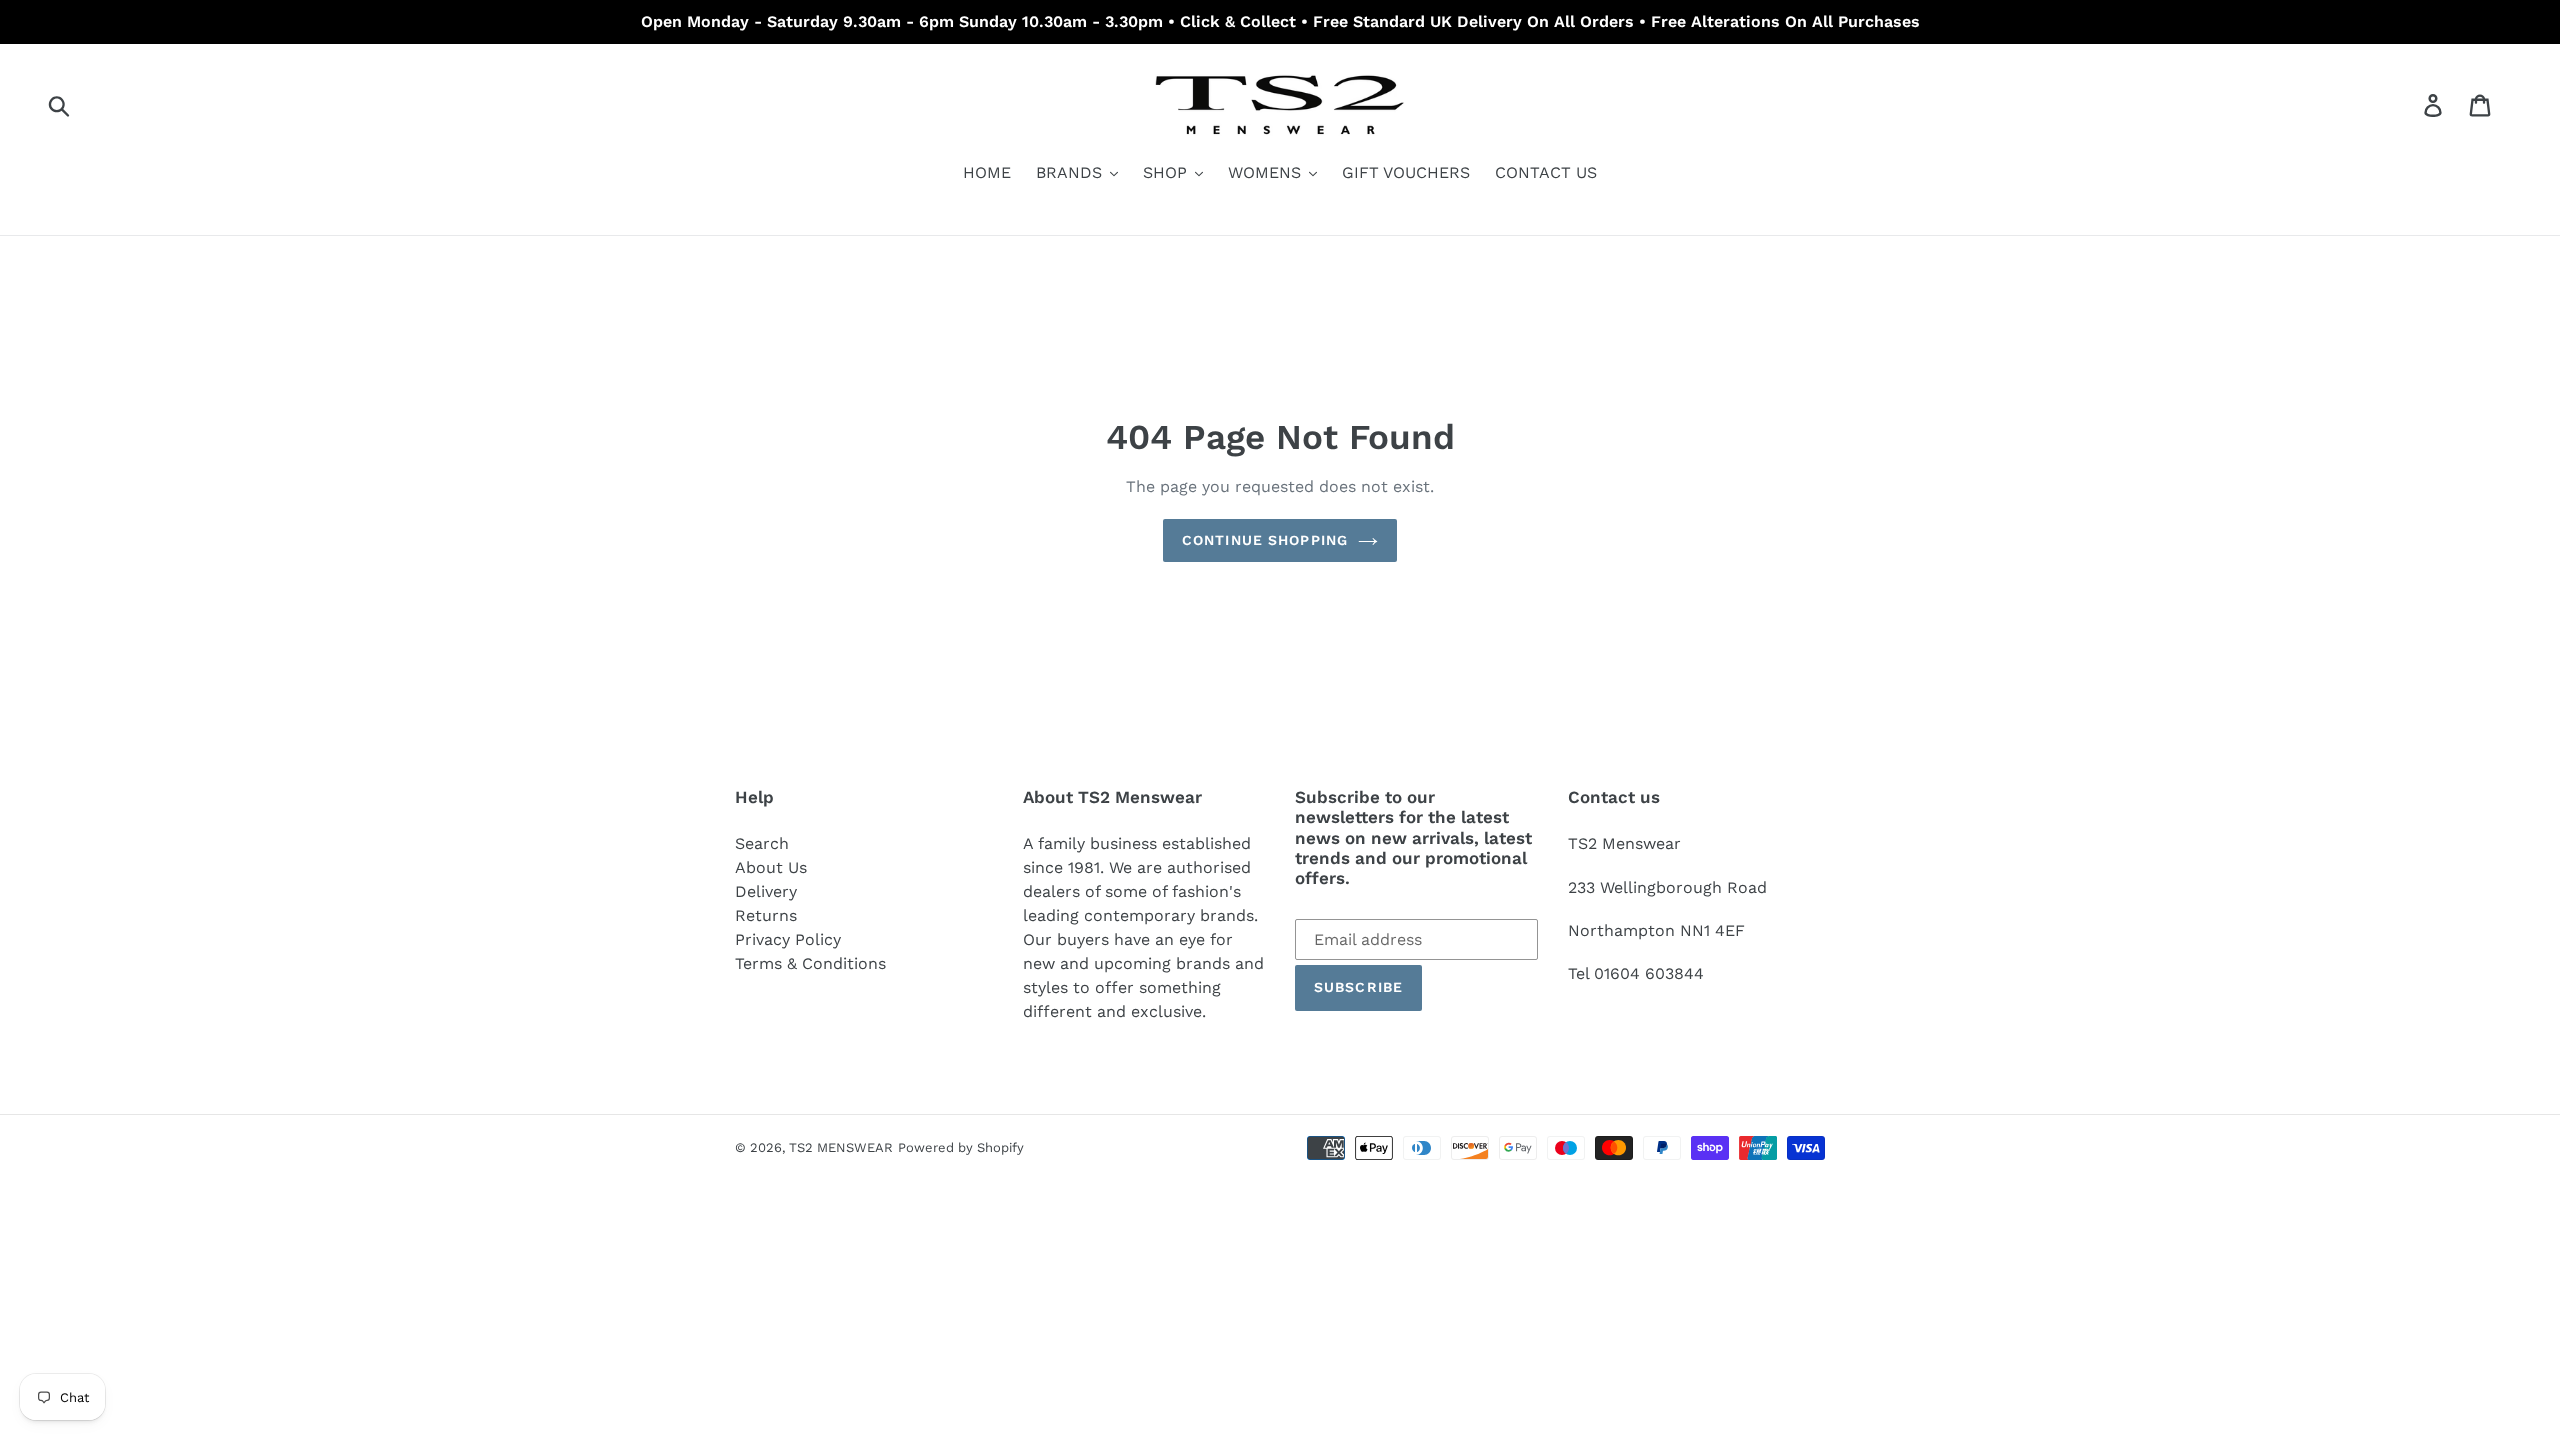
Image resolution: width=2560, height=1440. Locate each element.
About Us (771, 867)
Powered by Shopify (961, 1147)
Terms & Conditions (810, 963)
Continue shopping (1265, 540)
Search (762, 843)
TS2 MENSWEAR (841, 1147)
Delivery (766, 891)
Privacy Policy (788, 939)
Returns (766, 915)
